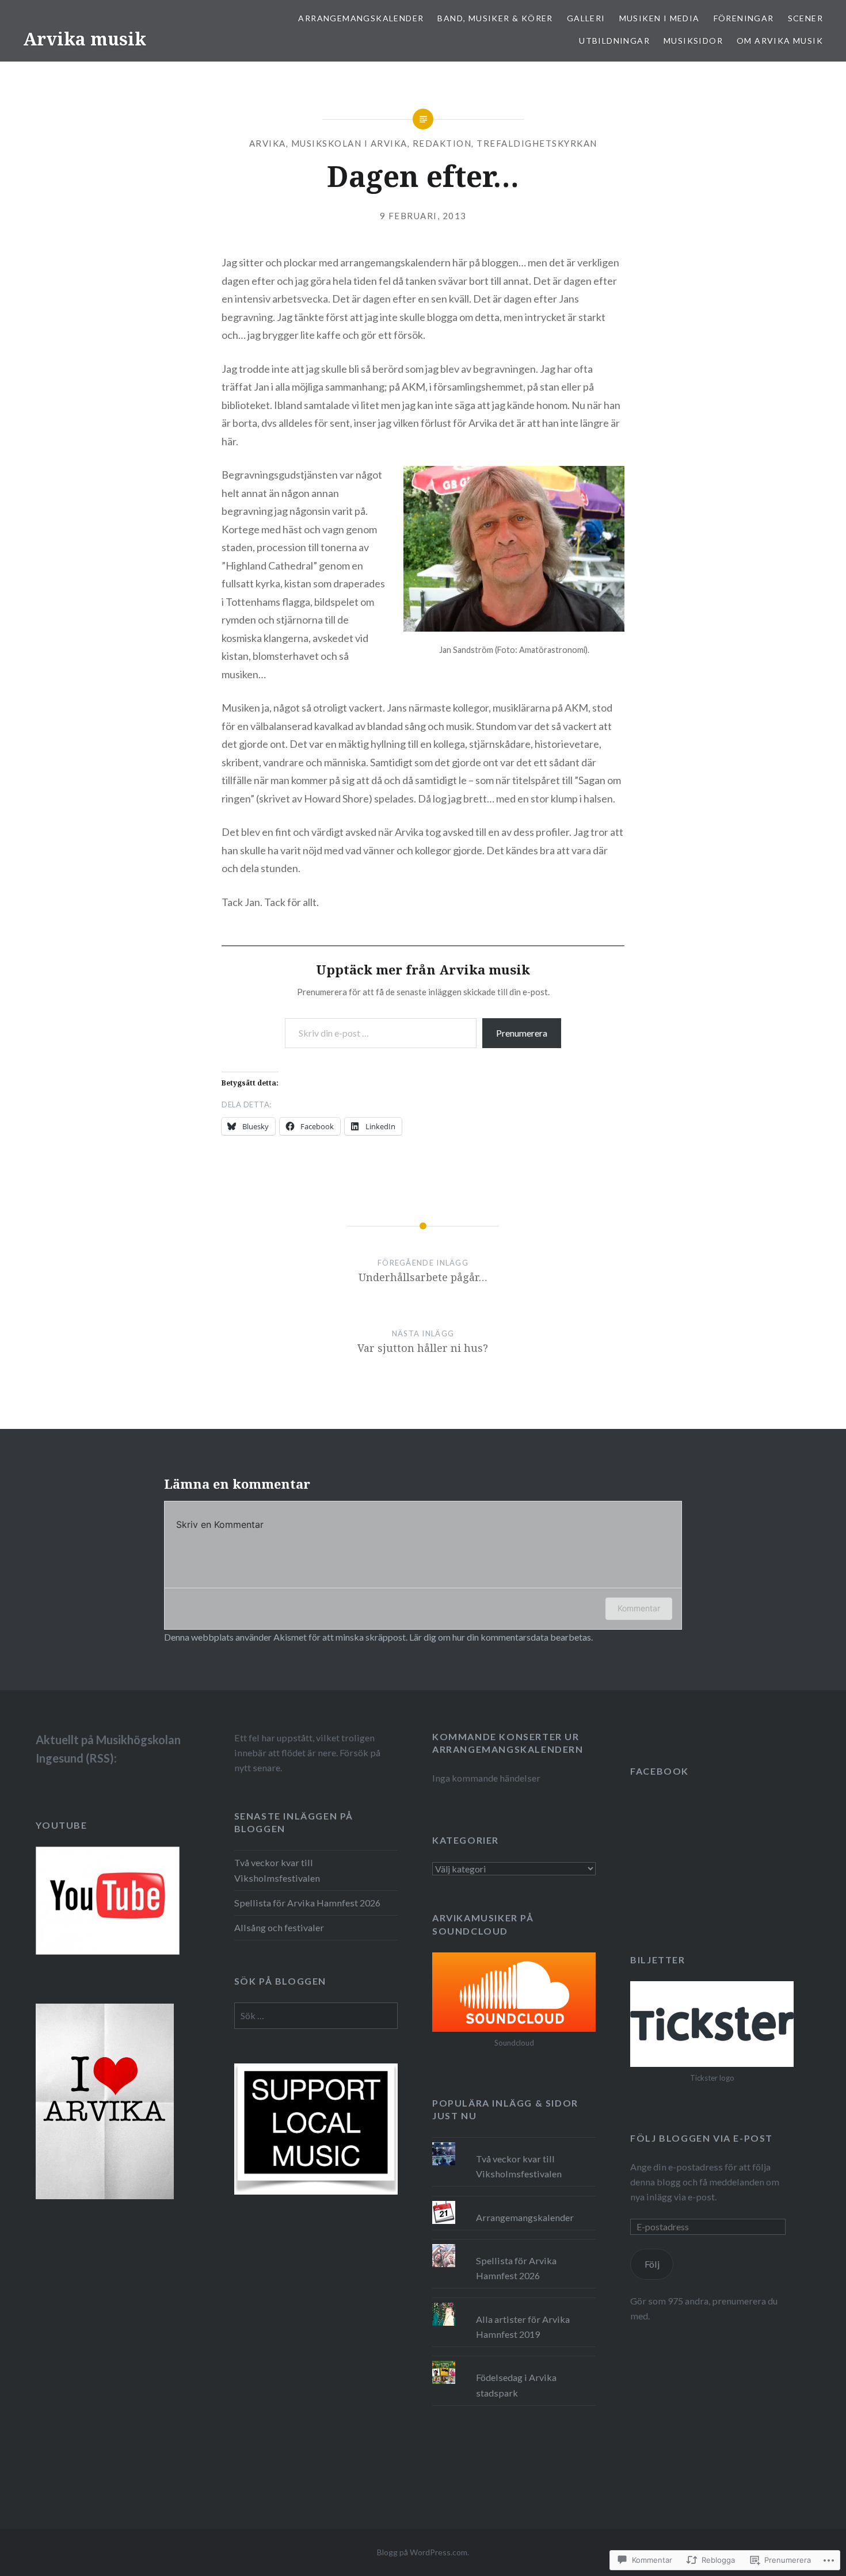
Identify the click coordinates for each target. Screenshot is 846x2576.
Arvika (268, 143)
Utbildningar (614, 41)
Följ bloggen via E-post (702, 2138)
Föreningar (744, 18)
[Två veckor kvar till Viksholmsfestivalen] (514, 2142)
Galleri (586, 18)
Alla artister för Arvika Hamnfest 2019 (523, 2327)
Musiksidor (693, 41)
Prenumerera (522, 1033)
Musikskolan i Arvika (349, 143)
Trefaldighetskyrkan (537, 143)
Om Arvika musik (780, 41)
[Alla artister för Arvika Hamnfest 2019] (514, 2303)
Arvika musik (85, 39)
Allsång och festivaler (279, 1927)
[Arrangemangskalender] (514, 2201)
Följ (652, 2264)
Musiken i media (660, 18)
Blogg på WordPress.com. (423, 2552)
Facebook (660, 1771)
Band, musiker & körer (495, 18)
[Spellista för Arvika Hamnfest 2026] (514, 2244)
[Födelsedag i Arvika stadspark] (514, 2361)
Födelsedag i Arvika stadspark (516, 2385)
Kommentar (639, 1608)
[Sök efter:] (316, 2015)
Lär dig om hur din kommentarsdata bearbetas (500, 1637)
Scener (805, 18)
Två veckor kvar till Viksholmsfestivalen (277, 1870)
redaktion (442, 143)
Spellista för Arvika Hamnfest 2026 (307, 1903)
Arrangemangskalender (361, 18)
